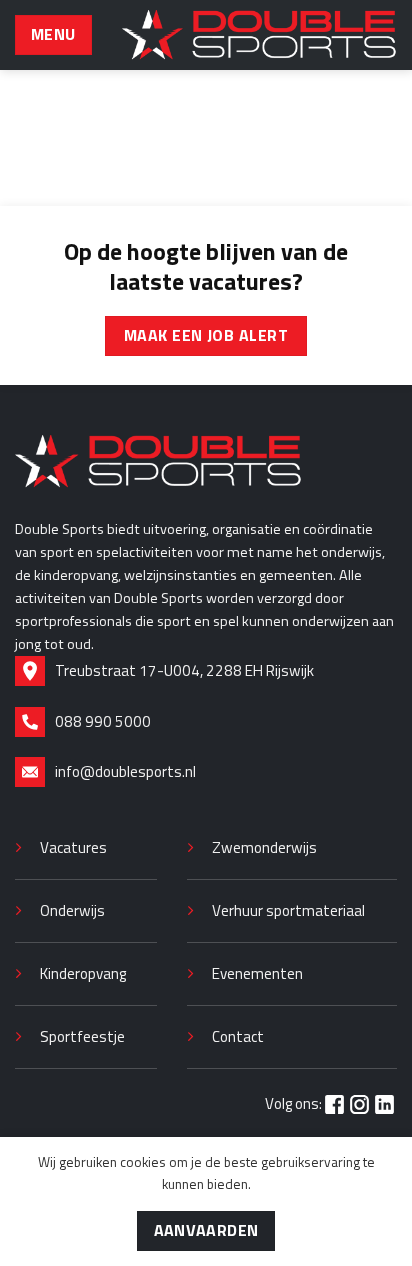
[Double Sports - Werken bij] (259, 35)
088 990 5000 (103, 721)
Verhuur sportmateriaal (288, 910)
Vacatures (73, 847)
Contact (238, 1036)
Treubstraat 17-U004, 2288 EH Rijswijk (184, 670)
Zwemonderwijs (264, 847)
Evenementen (257, 973)
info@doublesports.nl (125, 771)
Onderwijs (72, 910)
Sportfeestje (82, 1036)
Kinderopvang (83, 973)
